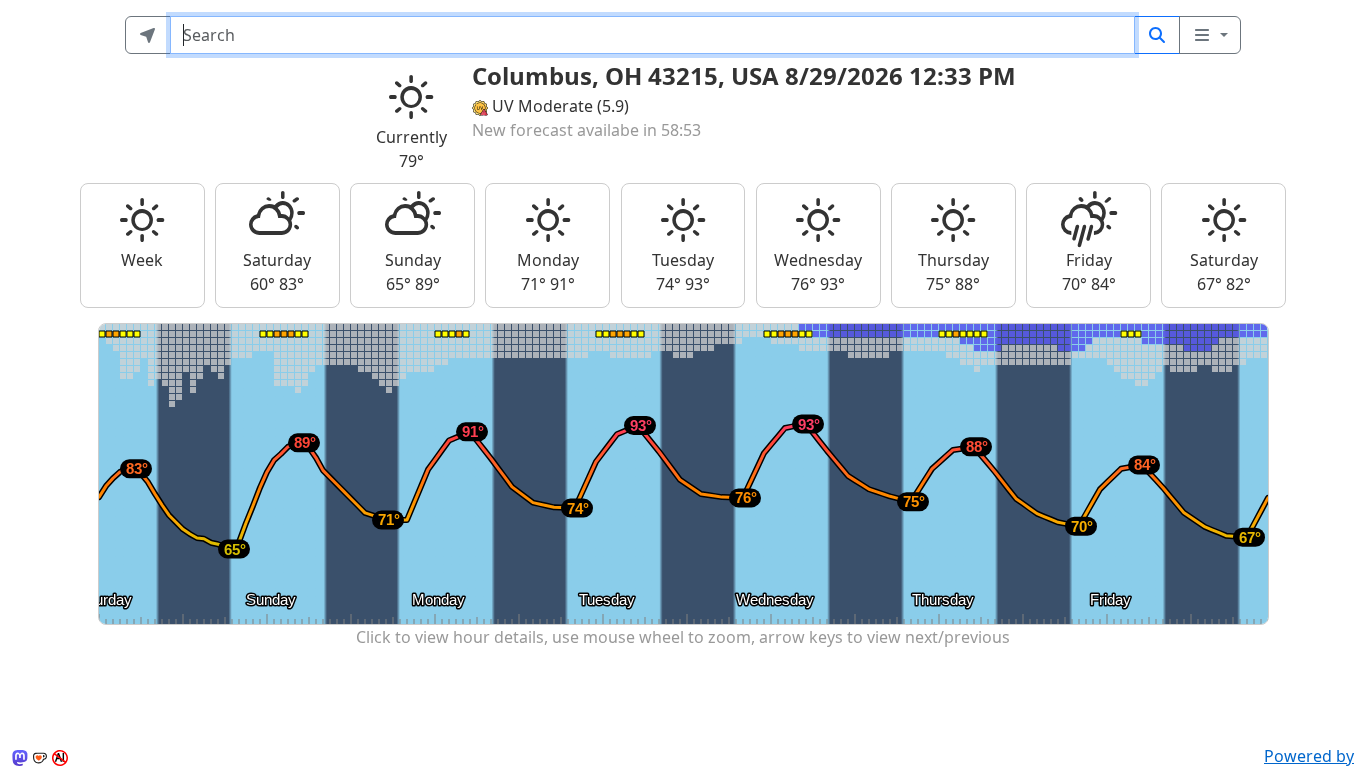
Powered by (1309, 756)
